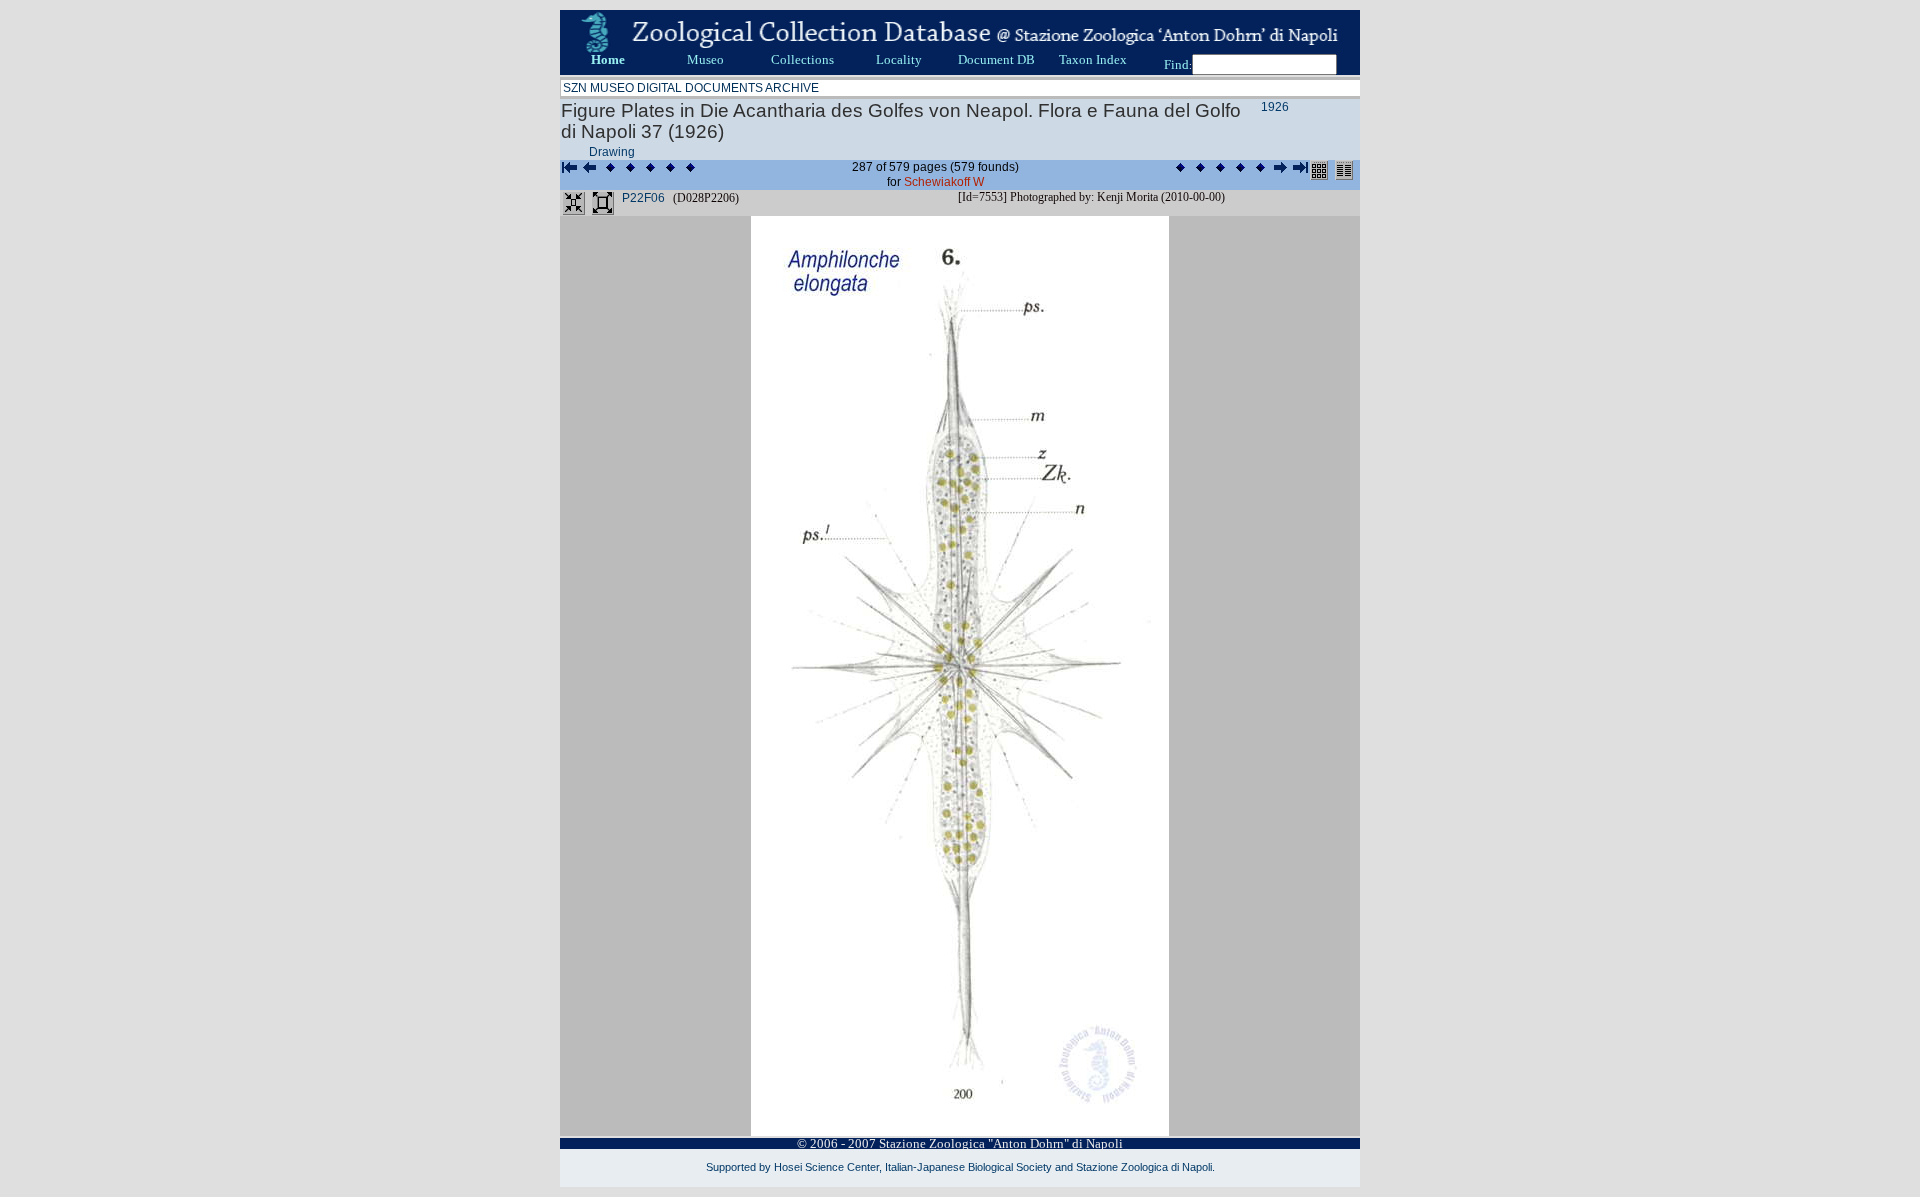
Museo (705, 59)
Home (608, 59)
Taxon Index (1093, 59)
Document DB (996, 59)
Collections (802, 59)
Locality (899, 59)
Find (1176, 64)
